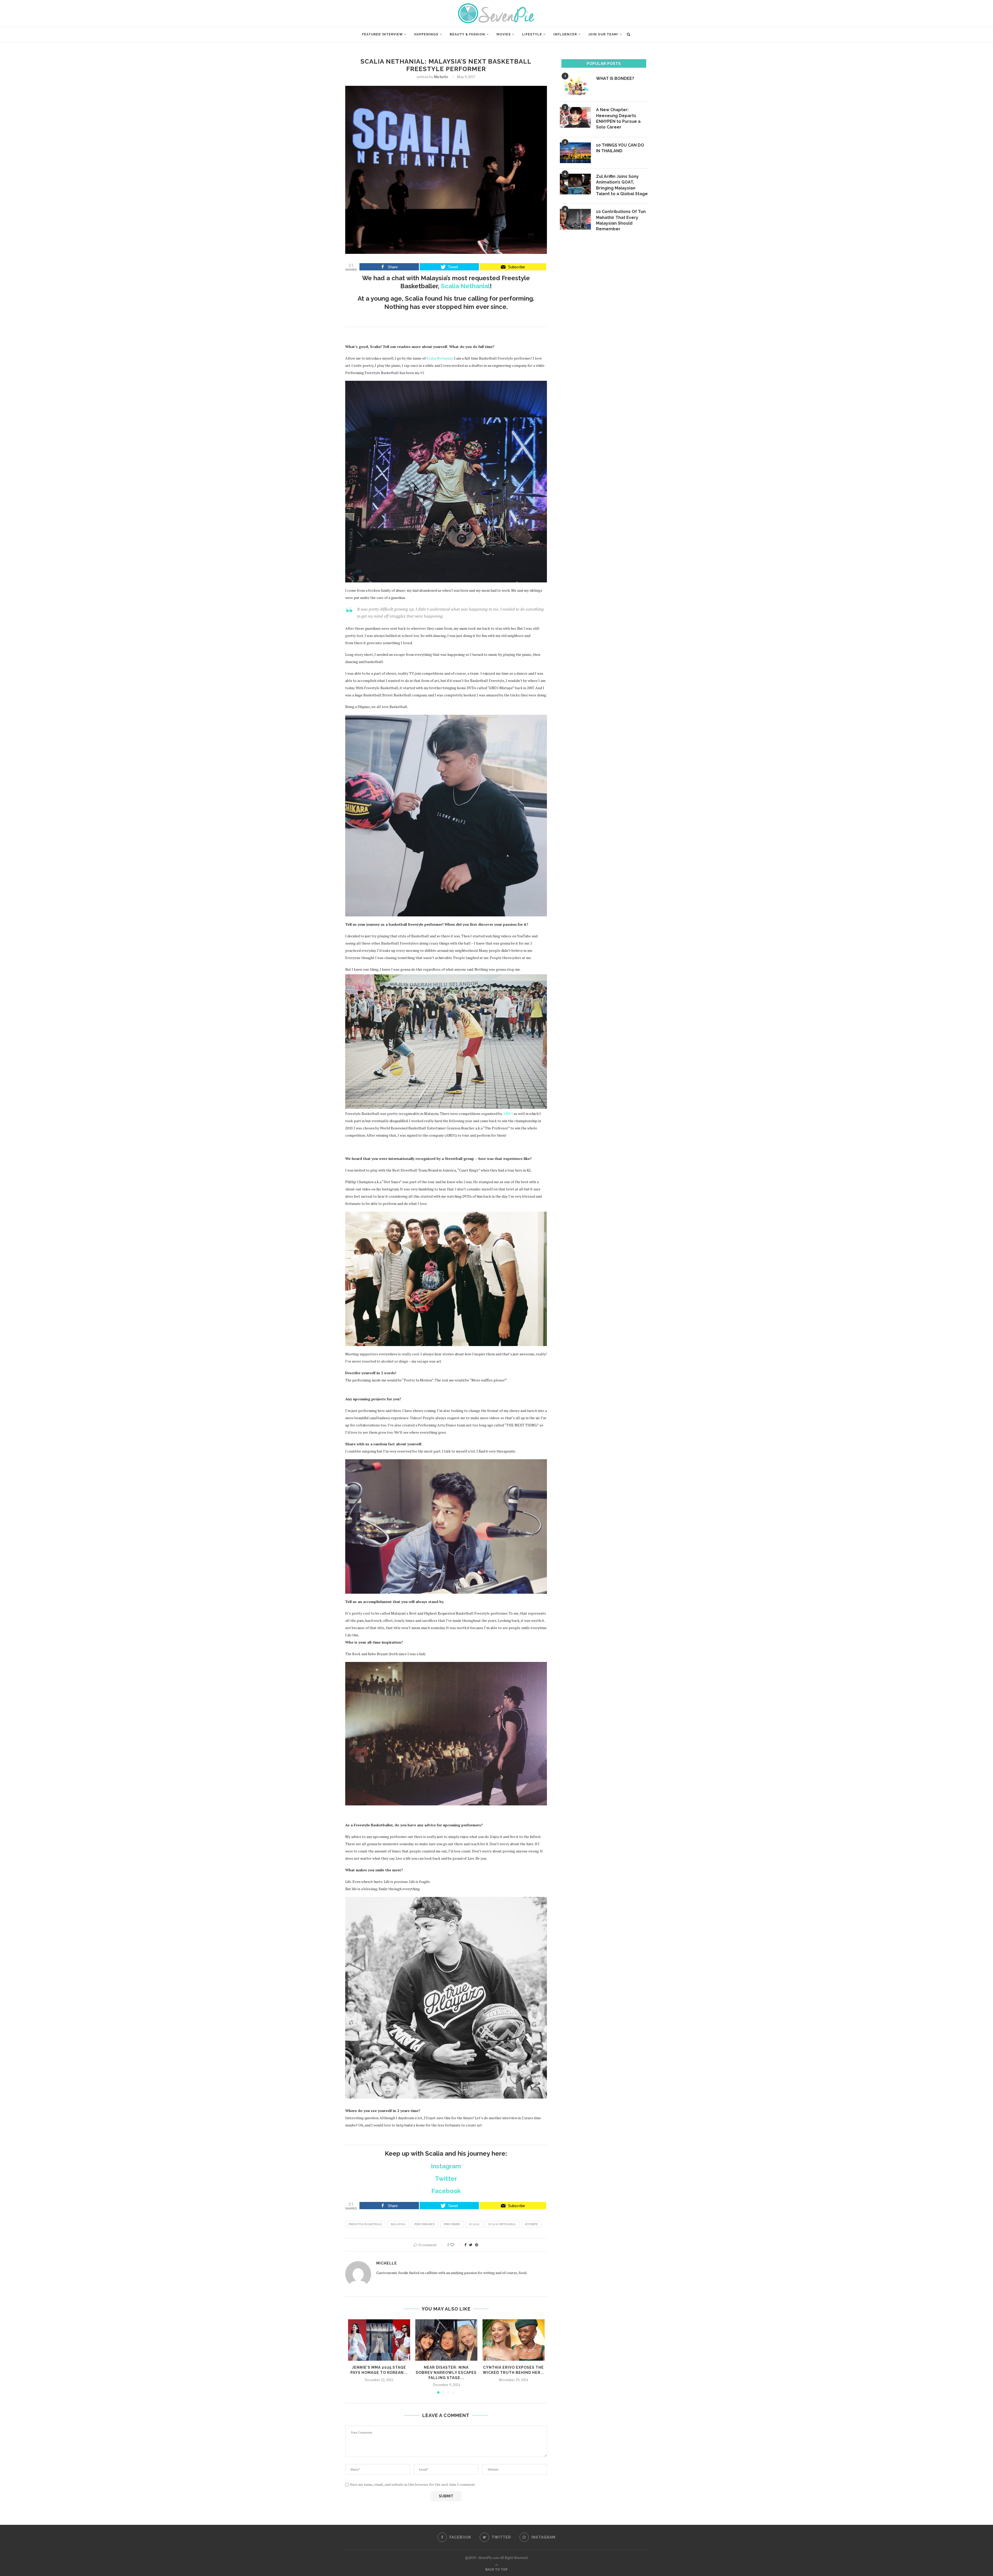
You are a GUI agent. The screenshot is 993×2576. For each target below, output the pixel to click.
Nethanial (440, 358)
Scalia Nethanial (465, 286)
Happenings (426, 34)
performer (452, 2224)
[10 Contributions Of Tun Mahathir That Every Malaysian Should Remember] (575, 219)
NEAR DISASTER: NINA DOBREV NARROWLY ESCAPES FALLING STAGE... (446, 2372)
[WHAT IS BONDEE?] (575, 86)
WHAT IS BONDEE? (615, 78)
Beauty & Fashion (467, 34)
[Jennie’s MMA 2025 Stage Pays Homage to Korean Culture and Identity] (379, 2340)
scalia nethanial (502, 2224)
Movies (504, 34)
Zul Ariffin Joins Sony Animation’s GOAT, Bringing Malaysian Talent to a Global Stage (622, 185)
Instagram (446, 2166)
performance (425, 2224)
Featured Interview (382, 34)
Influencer (565, 34)
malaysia (398, 2224)
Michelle (441, 77)
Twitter (446, 2179)
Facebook (446, 2191)
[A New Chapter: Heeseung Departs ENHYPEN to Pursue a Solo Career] (575, 117)
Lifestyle (532, 34)
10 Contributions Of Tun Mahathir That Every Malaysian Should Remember (621, 220)
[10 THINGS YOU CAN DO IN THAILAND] (575, 153)
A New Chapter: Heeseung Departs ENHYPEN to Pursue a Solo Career (618, 118)
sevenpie (531, 2224)
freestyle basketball (365, 2224)
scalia (474, 2224)
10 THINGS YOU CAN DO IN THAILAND (620, 148)
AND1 (508, 1114)
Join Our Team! (603, 34)
